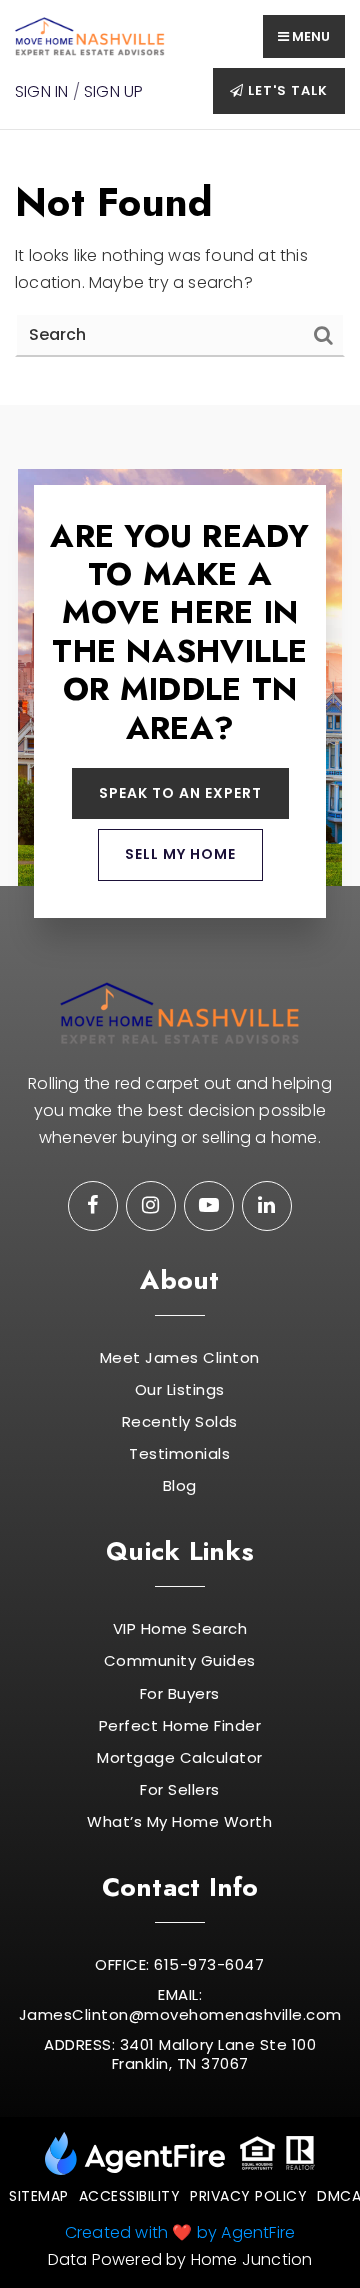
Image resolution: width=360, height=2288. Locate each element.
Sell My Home (180, 854)
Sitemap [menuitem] (39, 2196)
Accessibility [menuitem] (130, 2196)
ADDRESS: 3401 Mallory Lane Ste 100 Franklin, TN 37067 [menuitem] (180, 2054)
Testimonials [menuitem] (179, 1454)
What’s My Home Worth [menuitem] (179, 1822)
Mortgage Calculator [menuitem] (180, 1758)
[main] (180, 267)
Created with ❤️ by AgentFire (180, 2232)
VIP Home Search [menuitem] (180, 1629)
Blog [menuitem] (180, 1486)
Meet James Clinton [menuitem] (180, 1358)
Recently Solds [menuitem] (180, 1422)
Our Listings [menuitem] (180, 1390)
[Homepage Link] (90, 35)
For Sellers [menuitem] (180, 1790)
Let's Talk (286, 90)
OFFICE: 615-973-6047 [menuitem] (179, 1965)
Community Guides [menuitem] (180, 1661)
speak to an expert (180, 793)
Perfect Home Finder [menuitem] (180, 1726)
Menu (309, 36)
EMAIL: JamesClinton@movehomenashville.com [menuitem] (180, 2004)
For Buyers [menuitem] (180, 1694)
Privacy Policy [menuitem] (248, 2196)
